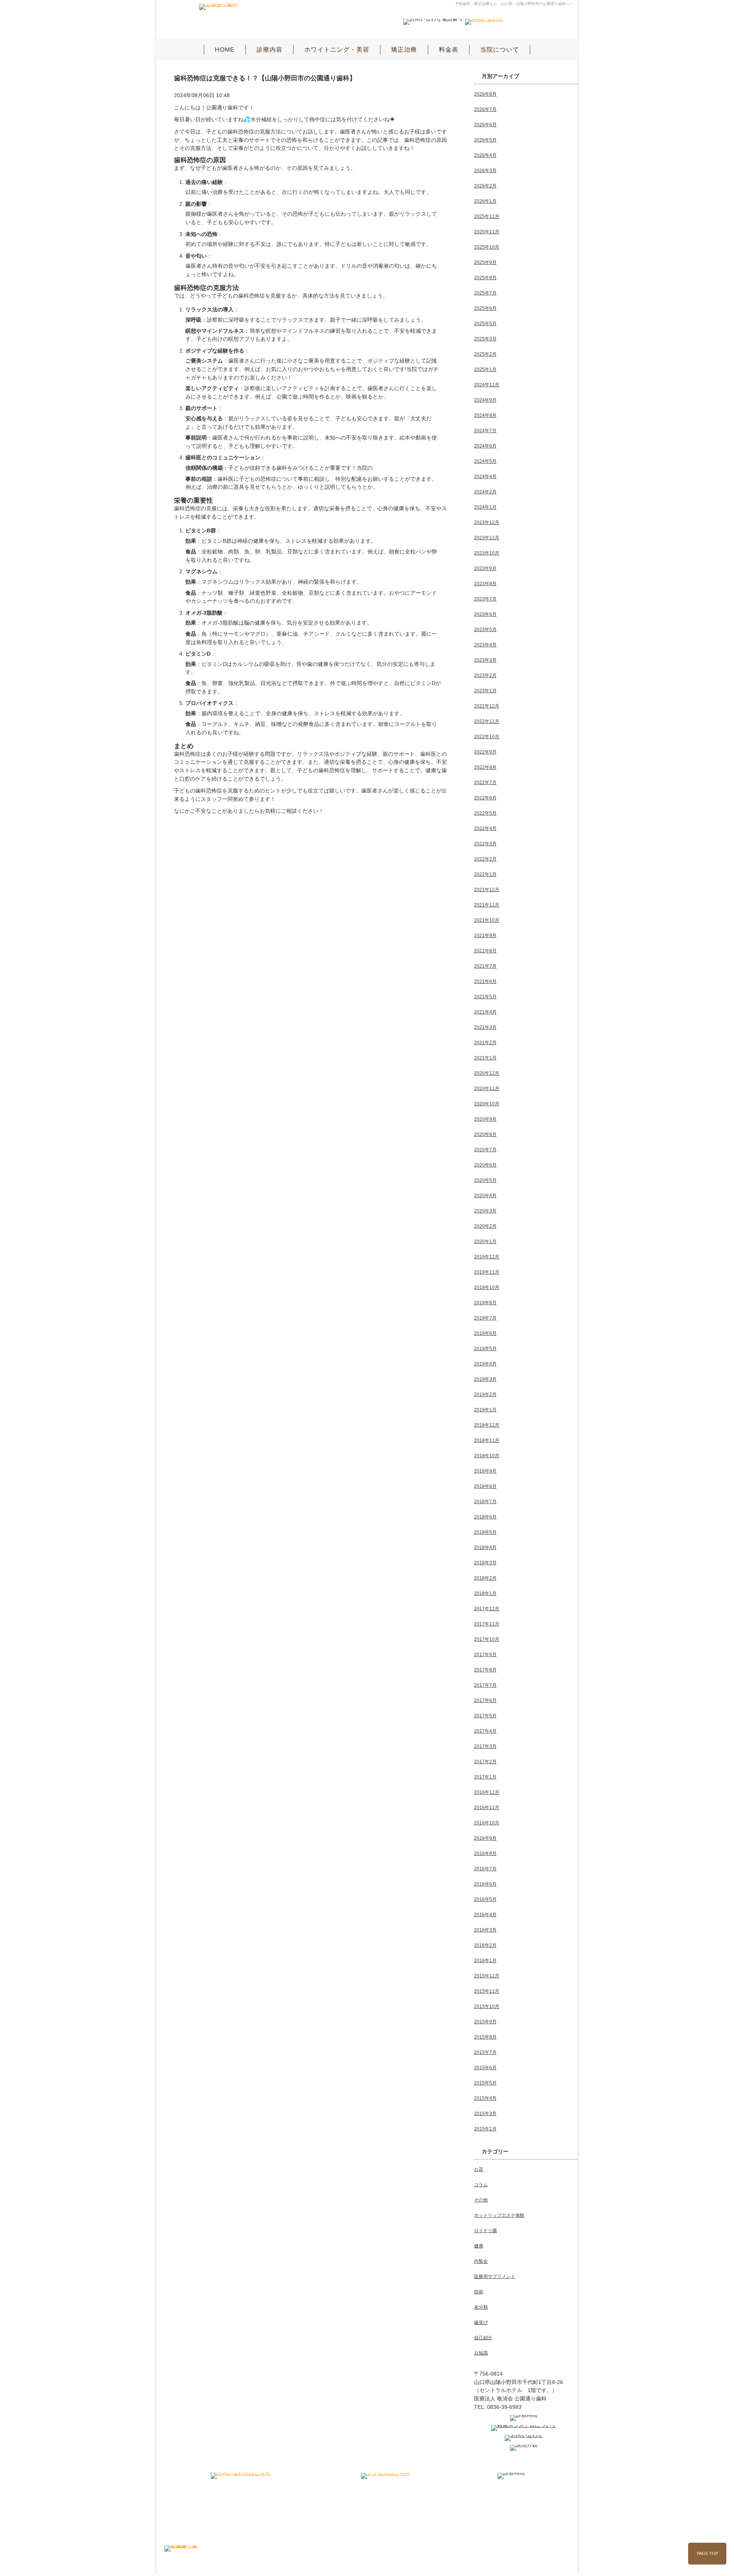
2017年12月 (487, 1609)
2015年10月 (487, 2006)
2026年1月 (485, 201)
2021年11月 (487, 905)
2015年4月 (485, 2098)
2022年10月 (487, 737)
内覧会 (481, 2261)
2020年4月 (485, 1196)
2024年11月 (487, 385)
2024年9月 (485, 400)
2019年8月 (485, 1303)
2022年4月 (485, 828)
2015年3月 (485, 2114)
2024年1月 (485, 507)
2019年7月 (485, 1318)
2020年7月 (485, 1150)
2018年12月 (487, 1425)
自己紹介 (483, 2338)
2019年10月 (487, 1287)
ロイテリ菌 (486, 2231)
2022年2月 (485, 859)
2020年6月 (485, 1165)
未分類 (481, 2307)
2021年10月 (487, 920)
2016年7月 (485, 1869)
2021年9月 (485, 936)
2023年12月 (487, 522)
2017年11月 (487, 1624)
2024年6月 (485, 446)
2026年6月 (485, 125)
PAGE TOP (707, 2553)
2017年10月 (487, 1639)
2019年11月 (487, 1272)
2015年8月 (485, 2037)
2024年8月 (485, 415)
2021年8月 (485, 951)
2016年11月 (487, 1808)
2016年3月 (485, 1930)
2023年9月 (485, 568)
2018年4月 (485, 1548)
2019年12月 (487, 1257)
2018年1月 (485, 1593)
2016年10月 (487, 1823)
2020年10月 (487, 1104)
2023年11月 (487, 538)
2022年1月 (485, 874)
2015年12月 (487, 1976)
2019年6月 (485, 1333)
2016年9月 (485, 1838)
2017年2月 (485, 1762)
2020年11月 (487, 1089)
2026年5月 (485, 140)
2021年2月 (485, 1043)
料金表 (449, 50)
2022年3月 (485, 844)
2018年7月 (485, 1502)
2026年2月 (485, 186)
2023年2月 (485, 675)
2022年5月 (485, 813)
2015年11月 (487, 1991)
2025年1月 (485, 369)
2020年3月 (485, 1211)
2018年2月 (485, 1578)
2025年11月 (487, 232)
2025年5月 (485, 324)
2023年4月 (485, 645)
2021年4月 (485, 1012)
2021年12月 (487, 890)
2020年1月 (485, 1242)
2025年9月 (485, 262)
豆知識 (481, 2353)
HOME (225, 50)
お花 (479, 2169)
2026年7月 (485, 109)
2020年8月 (485, 1134)
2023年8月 (485, 584)
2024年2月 (485, 492)
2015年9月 (485, 2022)
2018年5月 (485, 1532)
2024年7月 (485, 431)
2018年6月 (485, 1517)
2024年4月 (485, 477)
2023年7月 (485, 599)
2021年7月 (485, 966)
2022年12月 (487, 706)
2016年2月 (485, 1945)
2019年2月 (485, 1395)
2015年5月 (485, 2083)
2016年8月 (485, 1853)
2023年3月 (485, 660)
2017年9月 (485, 1655)
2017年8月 (485, 1670)
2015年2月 (485, 2129)
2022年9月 (485, 752)
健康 (479, 2246)
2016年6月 (485, 1884)
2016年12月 (487, 1792)
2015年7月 (485, 2052)
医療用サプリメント (495, 2277)
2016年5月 (485, 1899)
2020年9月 (485, 1119)
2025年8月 (485, 278)
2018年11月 (487, 1440)
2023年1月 (485, 691)
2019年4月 (485, 1364)
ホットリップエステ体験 (499, 2215)
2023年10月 (487, 553)
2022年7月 (485, 783)
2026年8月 (485, 94)
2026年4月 (485, 155)
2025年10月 (487, 247)
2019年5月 (485, 1349)
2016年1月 (485, 1961)
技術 (479, 2292)
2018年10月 (487, 1456)
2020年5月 (485, 1180)
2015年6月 (485, 2068)
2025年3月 (485, 339)
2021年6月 (485, 981)
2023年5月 (485, 630)
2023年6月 (485, 614)
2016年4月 (485, 1915)
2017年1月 (485, 1777)
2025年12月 (487, 216)
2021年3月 (485, 1027)
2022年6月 (485, 798)
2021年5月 (485, 997)
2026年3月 (485, 171)
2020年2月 (485, 1226)
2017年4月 (485, 1731)
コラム (481, 2185)
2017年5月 (485, 1716)
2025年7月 (485, 293)
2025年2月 (485, 354)
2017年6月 (485, 1701)
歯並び (481, 2322)
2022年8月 (485, 767)
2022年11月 (487, 721)
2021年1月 (485, 1058)
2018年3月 (485, 1563)
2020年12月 (487, 1073)
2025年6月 (485, 308)
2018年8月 (485, 1486)
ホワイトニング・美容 (337, 50)
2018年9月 (485, 1471)
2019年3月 (485, 1379)
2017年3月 (485, 1746)
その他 (481, 2200)
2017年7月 (485, 1685)
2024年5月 (485, 461)
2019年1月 (485, 1410)
